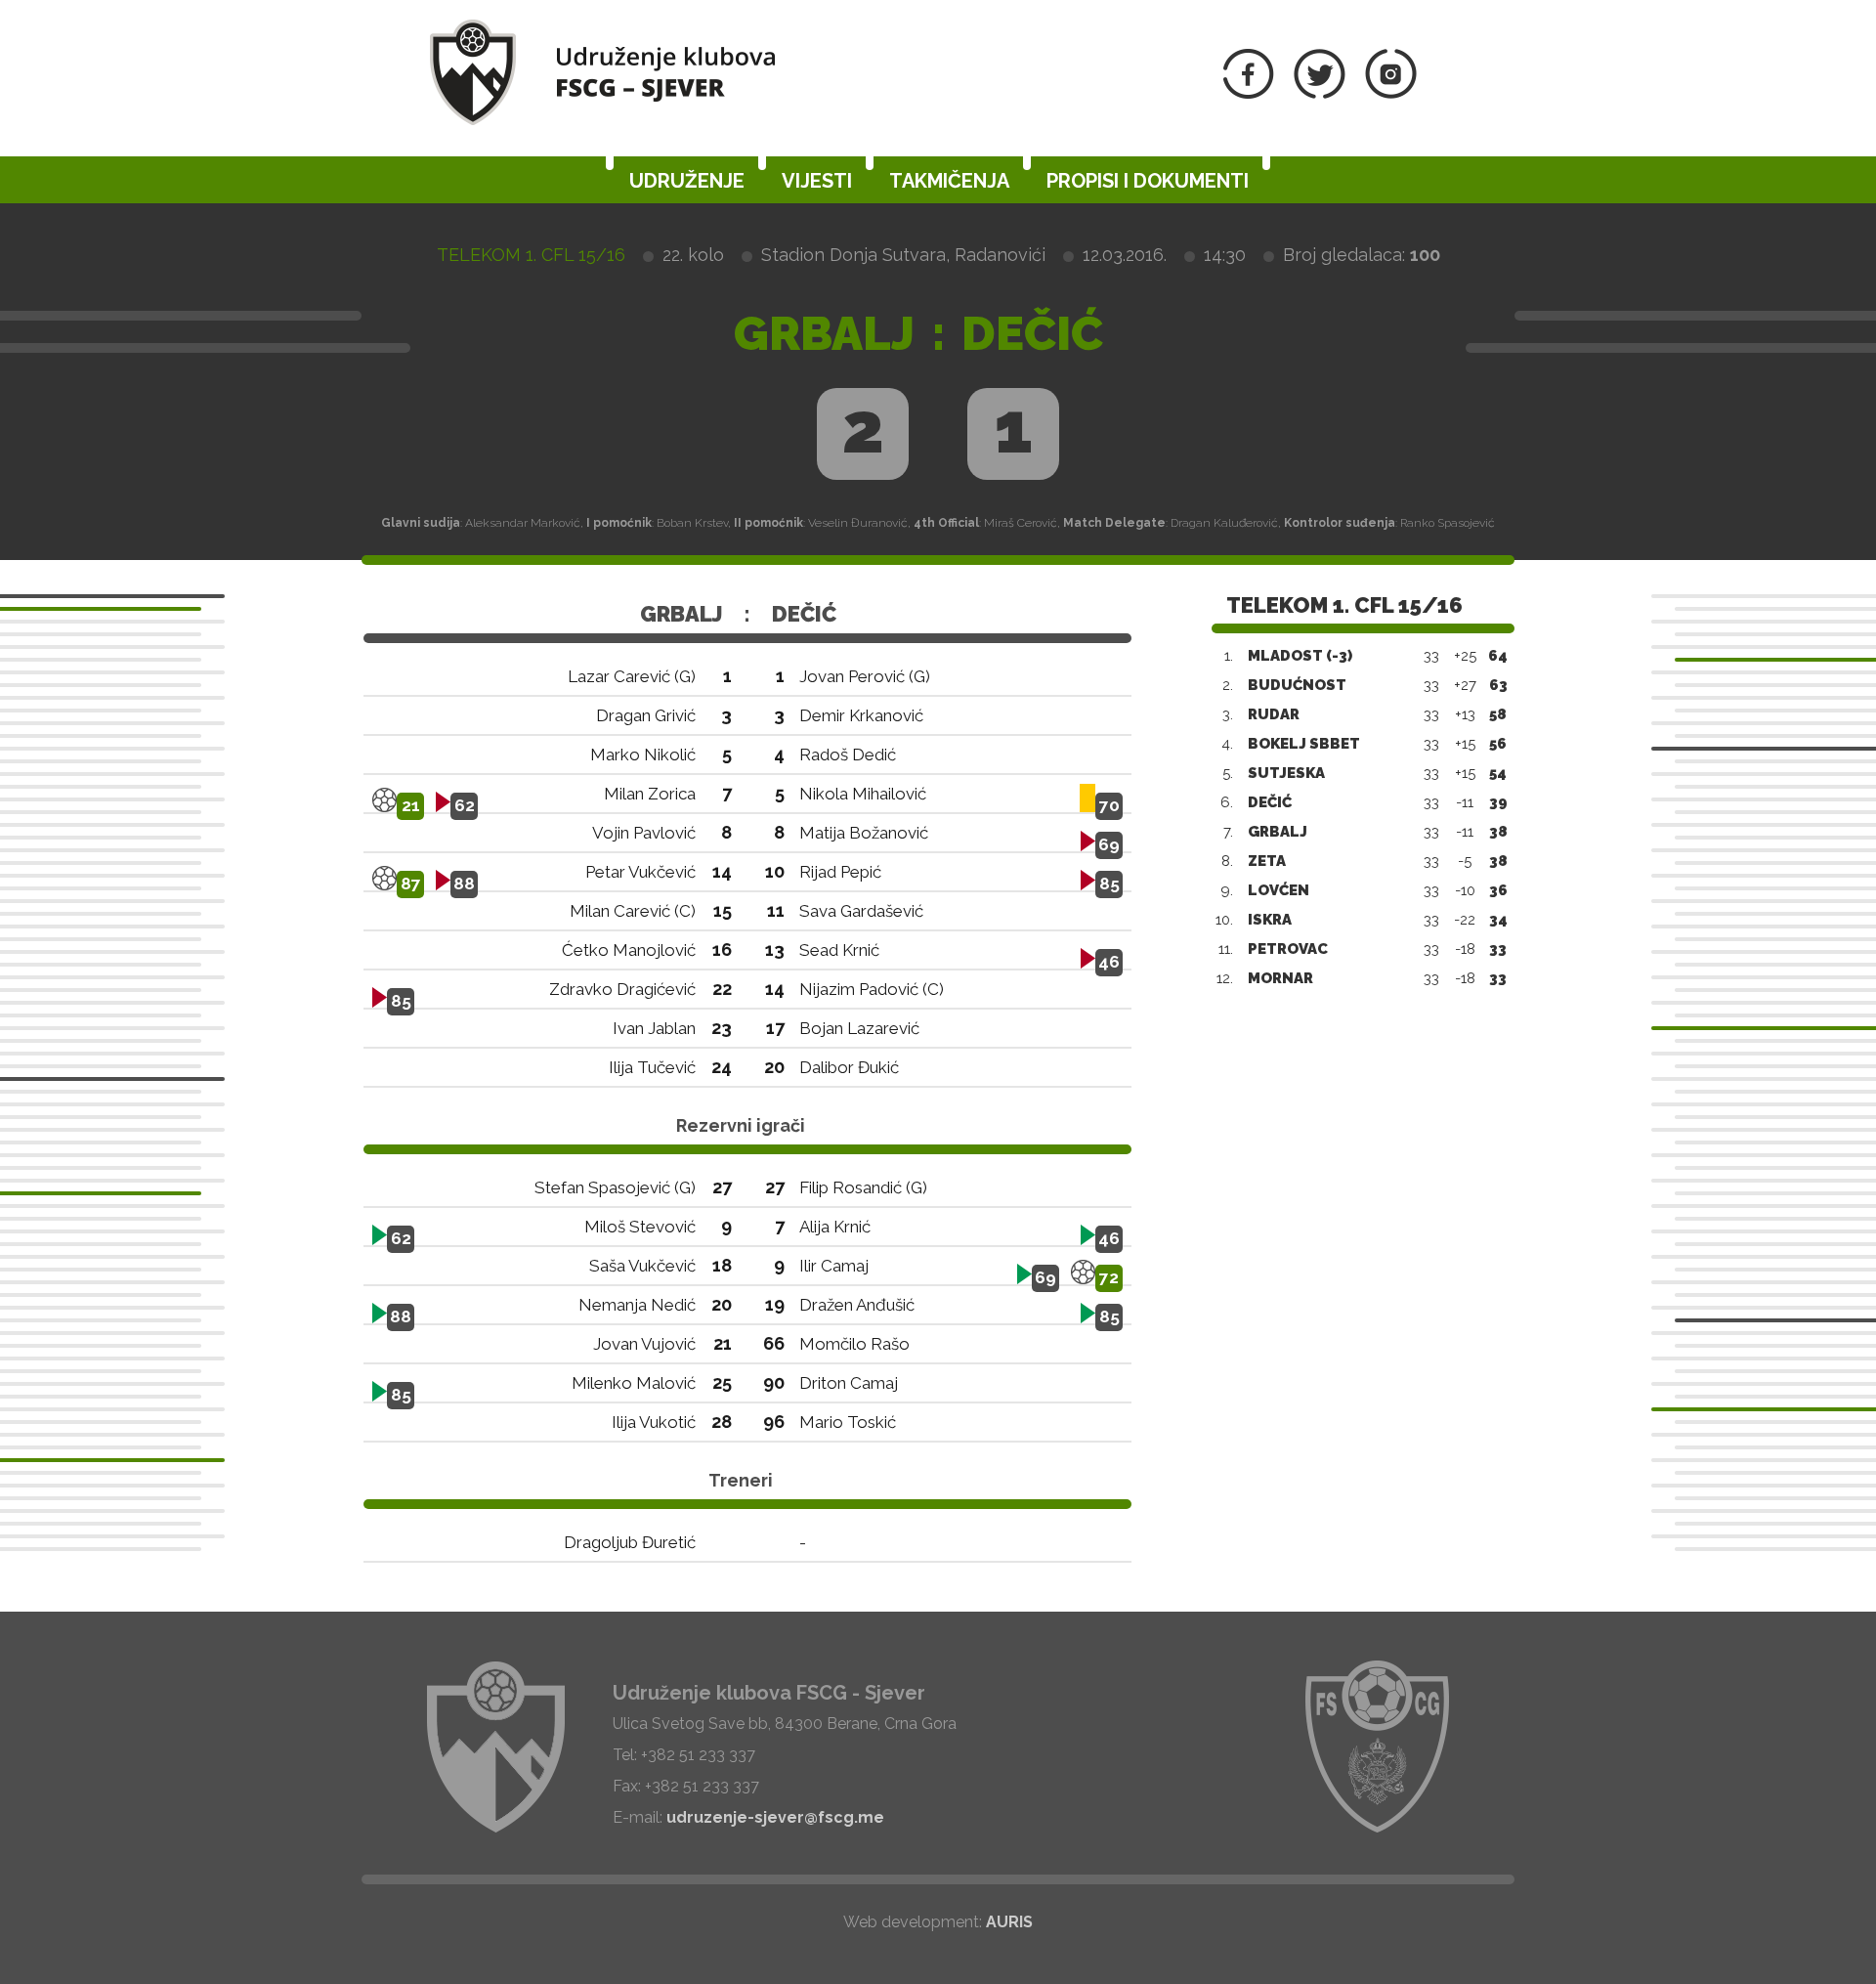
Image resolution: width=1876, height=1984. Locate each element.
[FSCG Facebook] (1249, 93)
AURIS (1009, 1922)
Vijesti (817, 181)
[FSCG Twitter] (1320, 93)
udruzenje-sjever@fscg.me (775, 1817)
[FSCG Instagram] (1391, 93)
